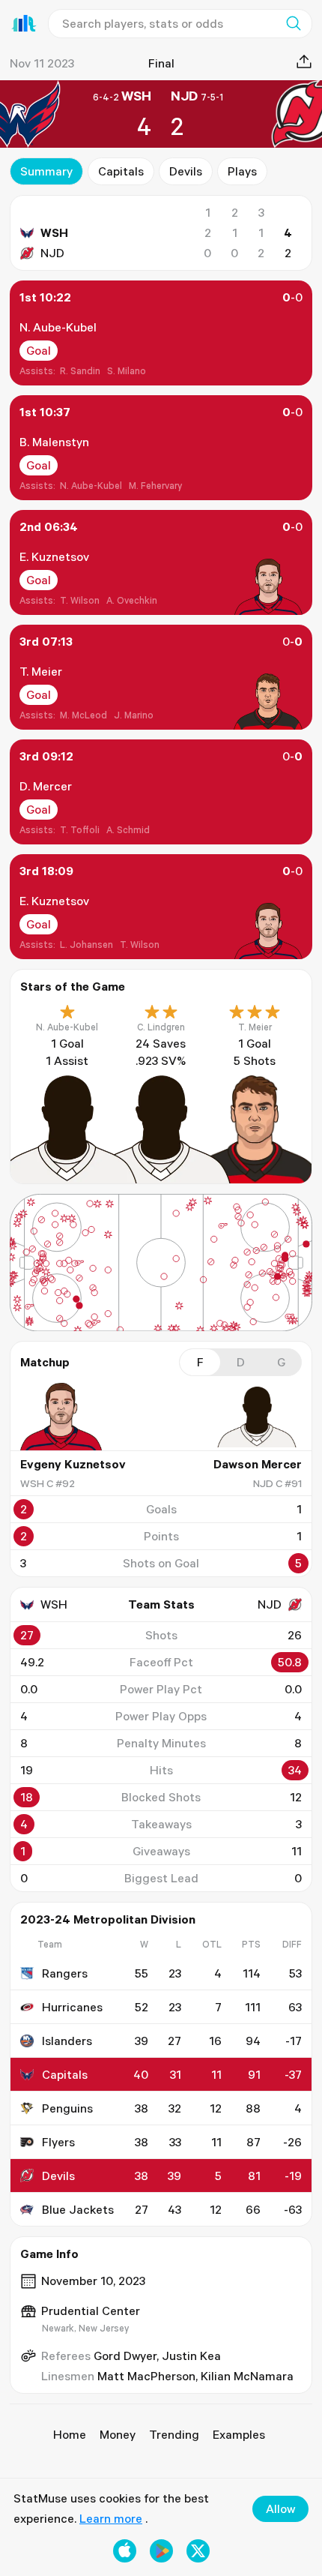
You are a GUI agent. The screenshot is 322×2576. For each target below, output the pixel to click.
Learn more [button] (111, 2518)
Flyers (58, 2142)
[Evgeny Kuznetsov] (65, 1417)
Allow (280, 2509)
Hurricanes (72, 2007)
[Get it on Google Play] (161, 2551)
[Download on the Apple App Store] (125, 2551)
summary (46, 171)
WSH (54, 232)
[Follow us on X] (198, 2551)
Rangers (65, 1973)
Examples (239, 2434)
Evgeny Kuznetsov (73, 1464)
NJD (52, 253)
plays (242, 171)
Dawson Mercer (258, 1464)
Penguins (67, 2108)
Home (70, 2434)
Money (118, 2434)
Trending (174, 2434)
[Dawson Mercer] (257, 1417)
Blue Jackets (78, 2209)
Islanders (67, 2041)
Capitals (121, 171)
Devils (186, 171)
